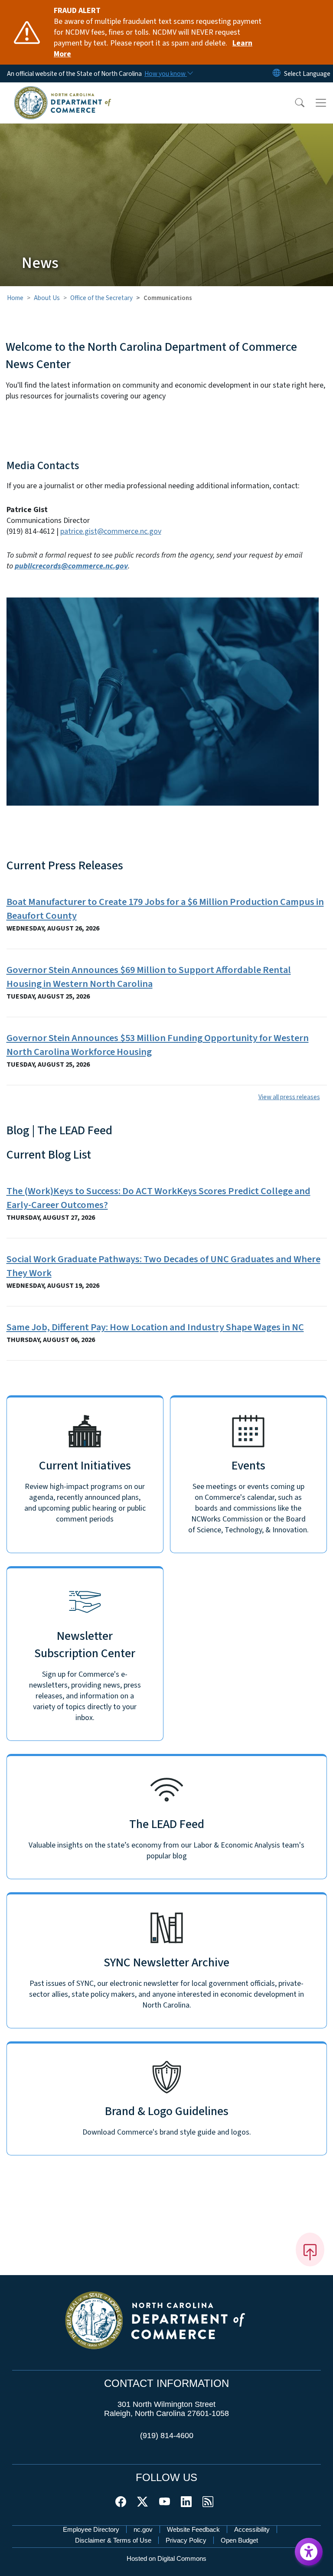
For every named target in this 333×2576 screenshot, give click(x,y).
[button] (294, 103)
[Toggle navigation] (321, 103)
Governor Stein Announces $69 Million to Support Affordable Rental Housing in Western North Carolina (149, 977)
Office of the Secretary (101, 298)
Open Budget (239, 2540)
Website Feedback (193, 2529)
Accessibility (252, 2529)
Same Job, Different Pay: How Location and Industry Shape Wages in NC (155, 1327)
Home (15, 298)
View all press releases (289, 1097)
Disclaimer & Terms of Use (113, 2540)
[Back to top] (310, 2250)
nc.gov (143, 2529)
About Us (47, 298)
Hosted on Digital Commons (166, 2558)
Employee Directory (91, 2529)
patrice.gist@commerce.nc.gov (111, 531)
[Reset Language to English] (277, 73)
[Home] (63, 92)
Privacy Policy (186, 2540)
